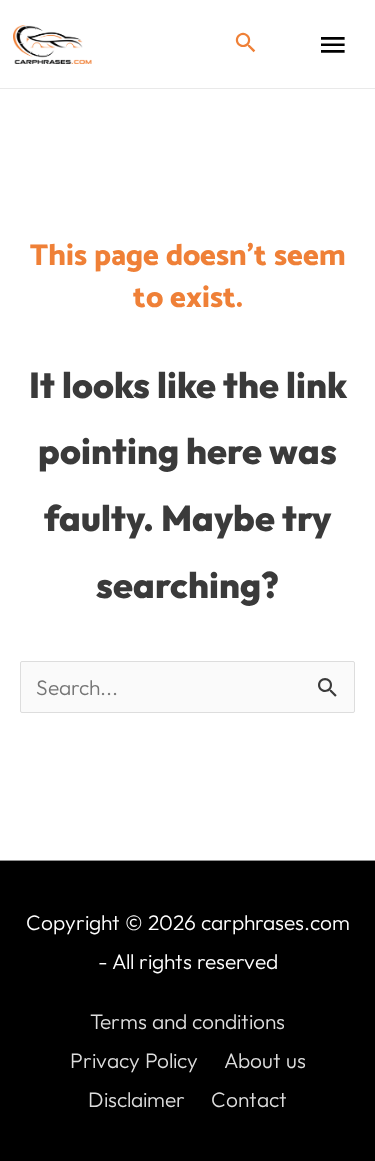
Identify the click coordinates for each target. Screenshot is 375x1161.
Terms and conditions (187, 1021)
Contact (249, 1099)
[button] (245, 44)
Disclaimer (136, 1099)
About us (265, 1060)
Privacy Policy (134, 1060)
